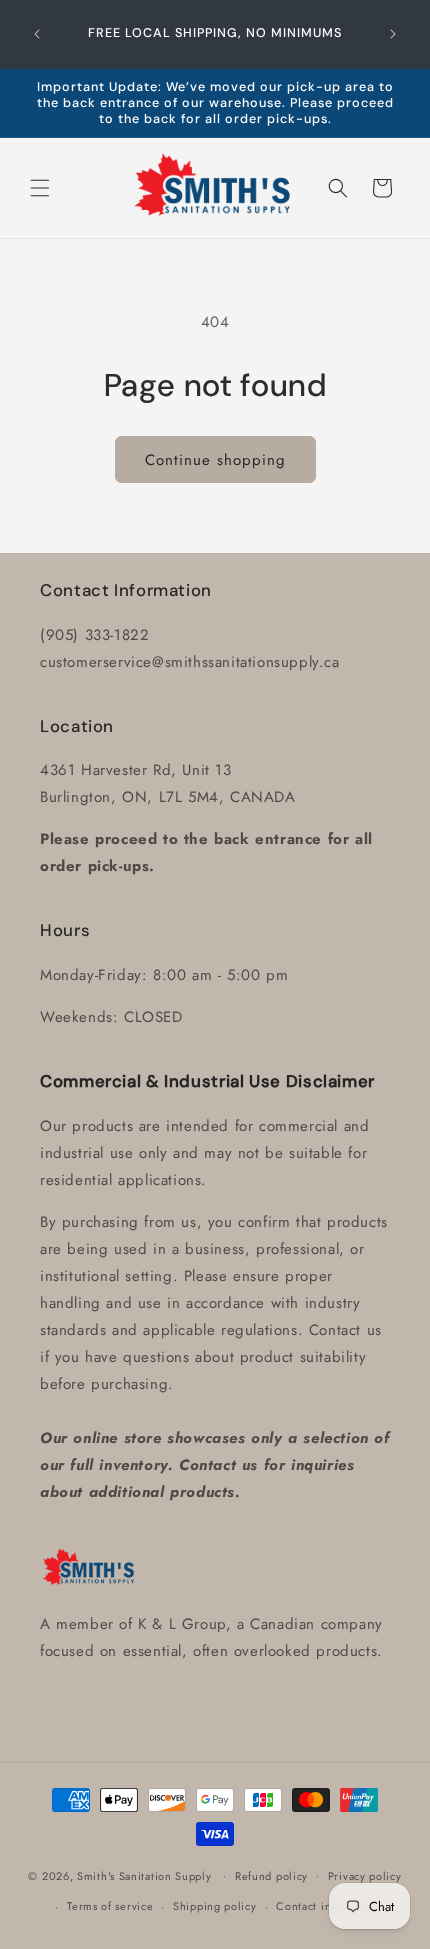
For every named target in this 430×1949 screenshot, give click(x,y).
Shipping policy (215, 1906)
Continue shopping (215, 460)
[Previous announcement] (37, 34)
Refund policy (271, 1876)
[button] (40, 188)
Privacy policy (365, 1876)
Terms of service (110, 1906)
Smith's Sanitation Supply (144, 1875)
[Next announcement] (393, 34)
